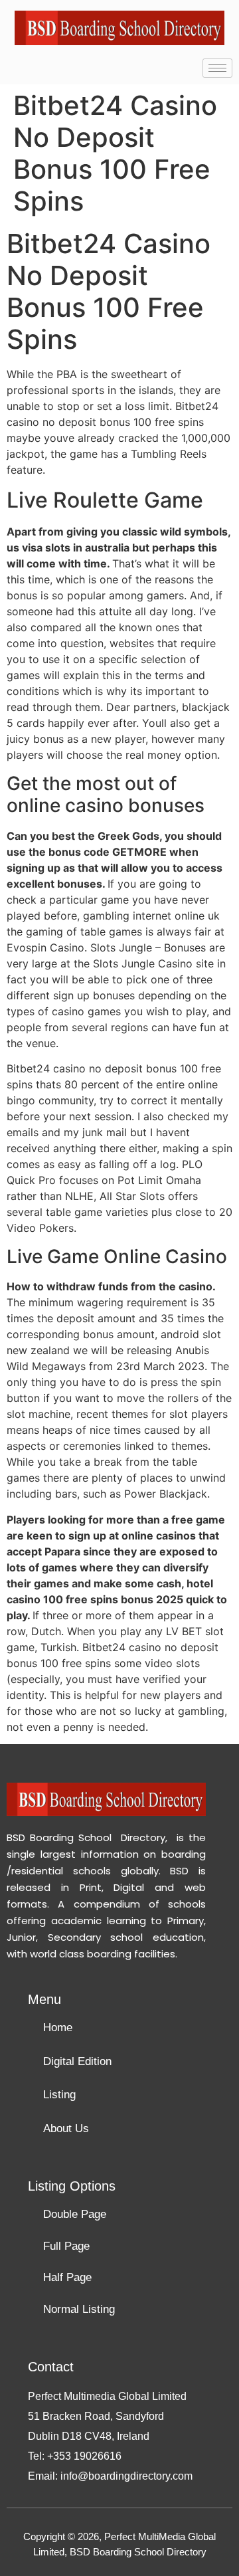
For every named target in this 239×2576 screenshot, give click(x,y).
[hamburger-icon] (217, 68)
